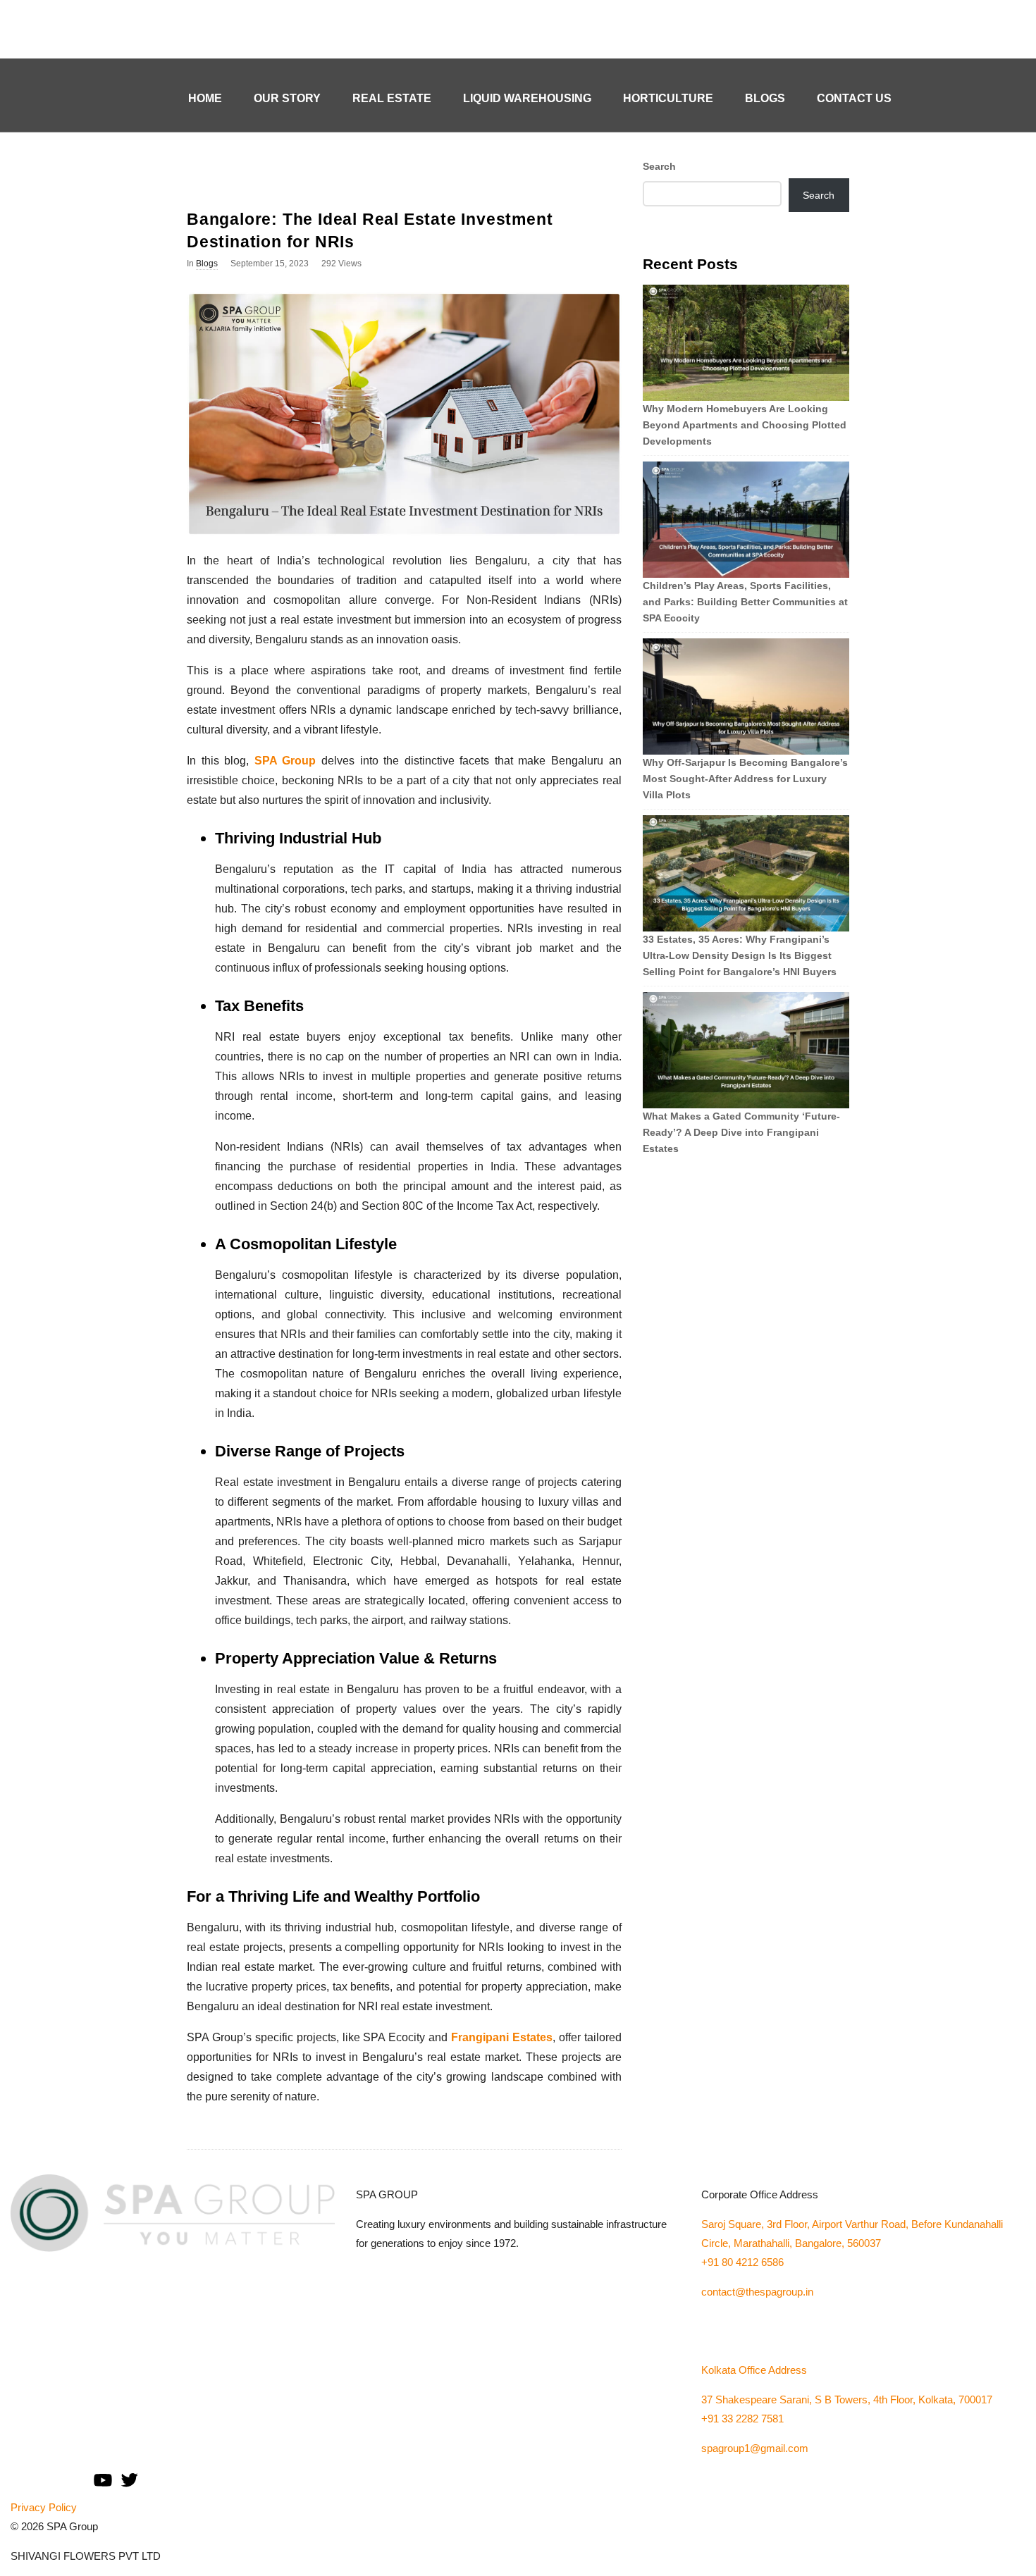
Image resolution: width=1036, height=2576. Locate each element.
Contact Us (854, 98)
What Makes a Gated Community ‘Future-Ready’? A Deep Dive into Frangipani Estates (741, 1132)
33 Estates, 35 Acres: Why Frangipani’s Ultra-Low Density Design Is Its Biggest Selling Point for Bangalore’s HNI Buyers (740, 955)
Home (205, 98)
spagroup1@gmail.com (755, 2448)
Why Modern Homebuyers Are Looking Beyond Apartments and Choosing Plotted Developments (745, 425)
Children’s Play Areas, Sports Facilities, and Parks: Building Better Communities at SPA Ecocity (745, 602)
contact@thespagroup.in (757, 2292)
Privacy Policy (44, 2507)
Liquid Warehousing (527, 98)
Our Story (287, 98)
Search (659, 166)
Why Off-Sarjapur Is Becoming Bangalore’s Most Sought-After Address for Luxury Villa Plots (745, 779)
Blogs (765, 98)
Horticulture (668, 98)
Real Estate (392, 98)
